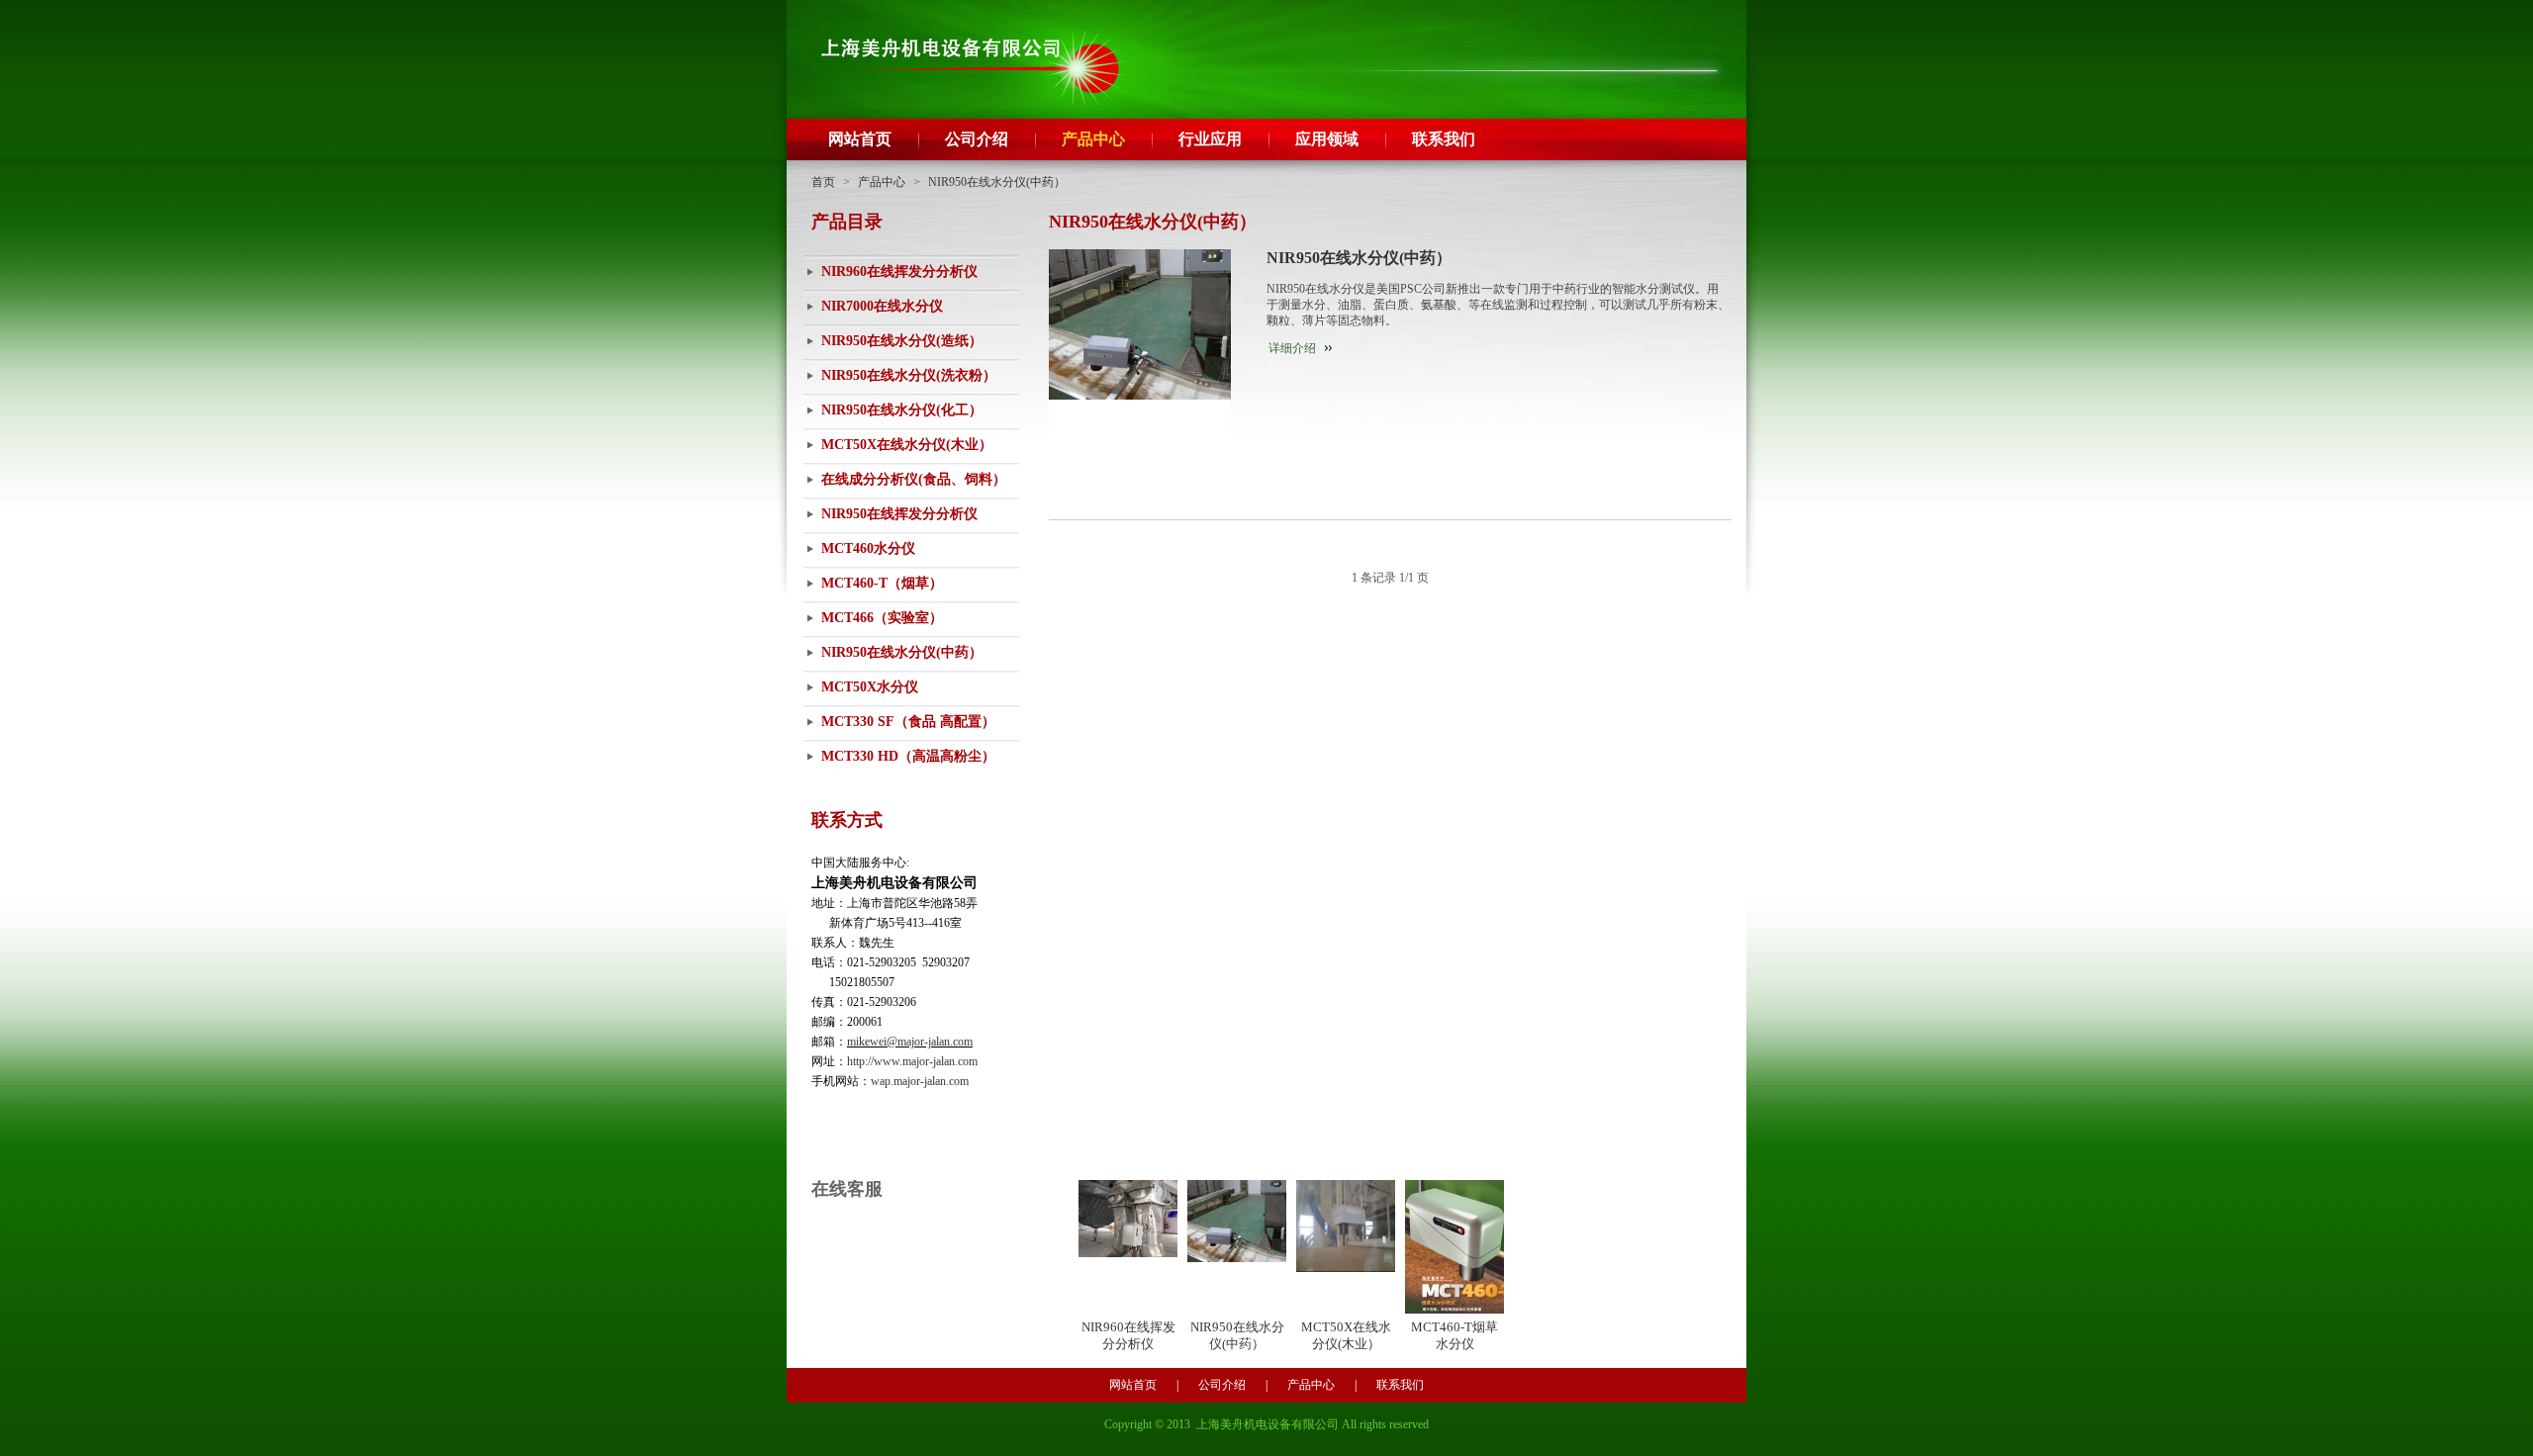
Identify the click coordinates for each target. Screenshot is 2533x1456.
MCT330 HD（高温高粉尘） (908, 756)
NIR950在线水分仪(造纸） (902, 341)
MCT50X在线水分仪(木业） (907, 445)
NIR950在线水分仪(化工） (902, 410)
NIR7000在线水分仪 (882, 306)
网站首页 (860, 139)
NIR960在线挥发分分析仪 (899, 272)
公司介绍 (977, 139)
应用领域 (1327, 139)
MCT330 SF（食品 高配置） (908, 722)
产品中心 (1093, 139)
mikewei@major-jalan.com (910, 1042)
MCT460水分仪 (868, 548)
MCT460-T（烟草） (882, 583)
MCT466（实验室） (882, 618)
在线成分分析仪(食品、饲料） (914, 479)
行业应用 (1210, 139)
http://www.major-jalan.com (912, 1061)
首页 (823, 182)
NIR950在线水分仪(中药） (997, 182)
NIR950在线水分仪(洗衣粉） (909, 375)
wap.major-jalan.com (920, 1081)
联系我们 (1444, 139)
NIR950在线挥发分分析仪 (899, 514)
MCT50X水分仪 (870, 687)
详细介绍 (1292, 348)
